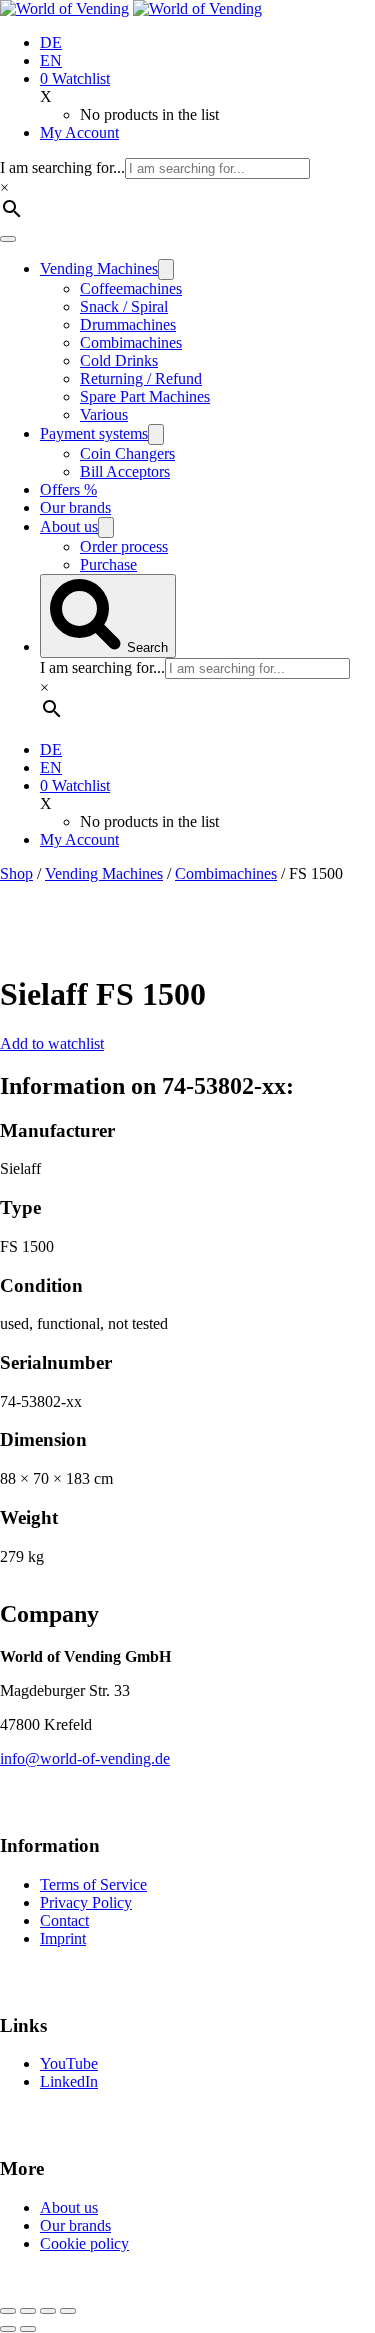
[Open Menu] (8, 239)
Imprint (63, 1938)
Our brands (75, 507)
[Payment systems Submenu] (156, 434)
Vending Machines (99, 268)
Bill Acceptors (125, 471)
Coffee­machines (131, 288)
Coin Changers (127, 453)
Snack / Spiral (124, 306)
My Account (79, 132)
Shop (16, 873)
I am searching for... (62, 167)
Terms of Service (93, 1884)
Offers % (68, 489)
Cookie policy (84, 2243)
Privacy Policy (86, 1902)
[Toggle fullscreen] (28, 2311)
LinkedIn (69, 2081)
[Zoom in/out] (8, 2311)
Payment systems (94, 433)
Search (145, 647)
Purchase (108, 564)
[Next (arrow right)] (28, 2329)
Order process (124, 546)
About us (69, 526)
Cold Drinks (119, 360)
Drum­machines (128, 324)
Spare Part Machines (145, 396)
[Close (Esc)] (68, 2311)
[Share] (48, 2311)
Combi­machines (131, 342)
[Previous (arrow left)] (8, 2329)
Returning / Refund (141, 378)
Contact (64, 1920)
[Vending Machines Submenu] (166, 269)
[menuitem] (51, 42)
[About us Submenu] (106, 527)
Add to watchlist (52, 1043)
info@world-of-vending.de (85, 1758)
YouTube (69, 2063)
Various (104, 414)
